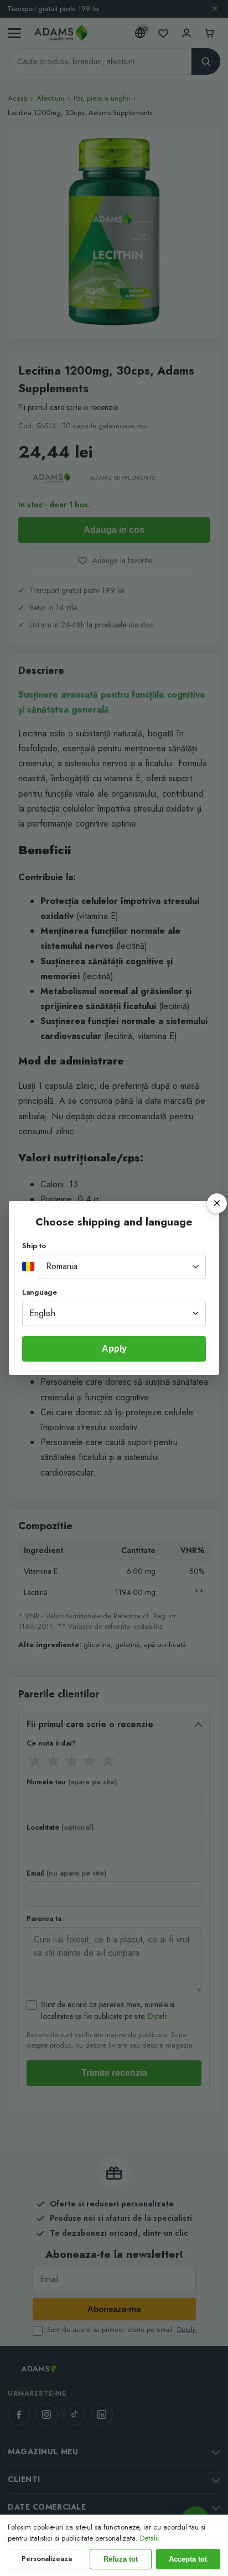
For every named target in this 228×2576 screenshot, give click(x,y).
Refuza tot (121, 2559)
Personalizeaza (47, 2559)
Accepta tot (188, 2559)
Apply (114, 1349)
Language (40, 1292)
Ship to (34, 1246)
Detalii (149, 2538)
